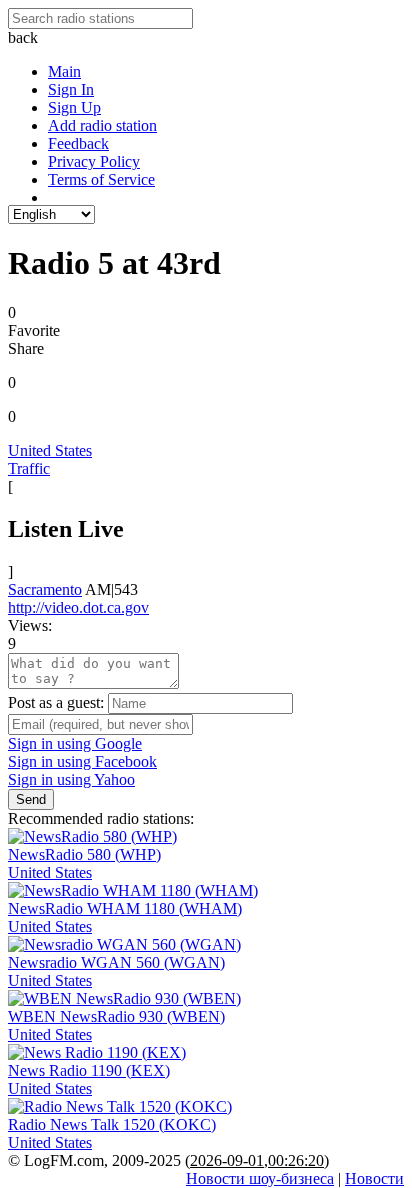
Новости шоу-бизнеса (260, 1178)
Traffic (29, 468)
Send (31, 799)
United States (50, 450)
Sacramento (45, 589)
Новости (374, 1178)
